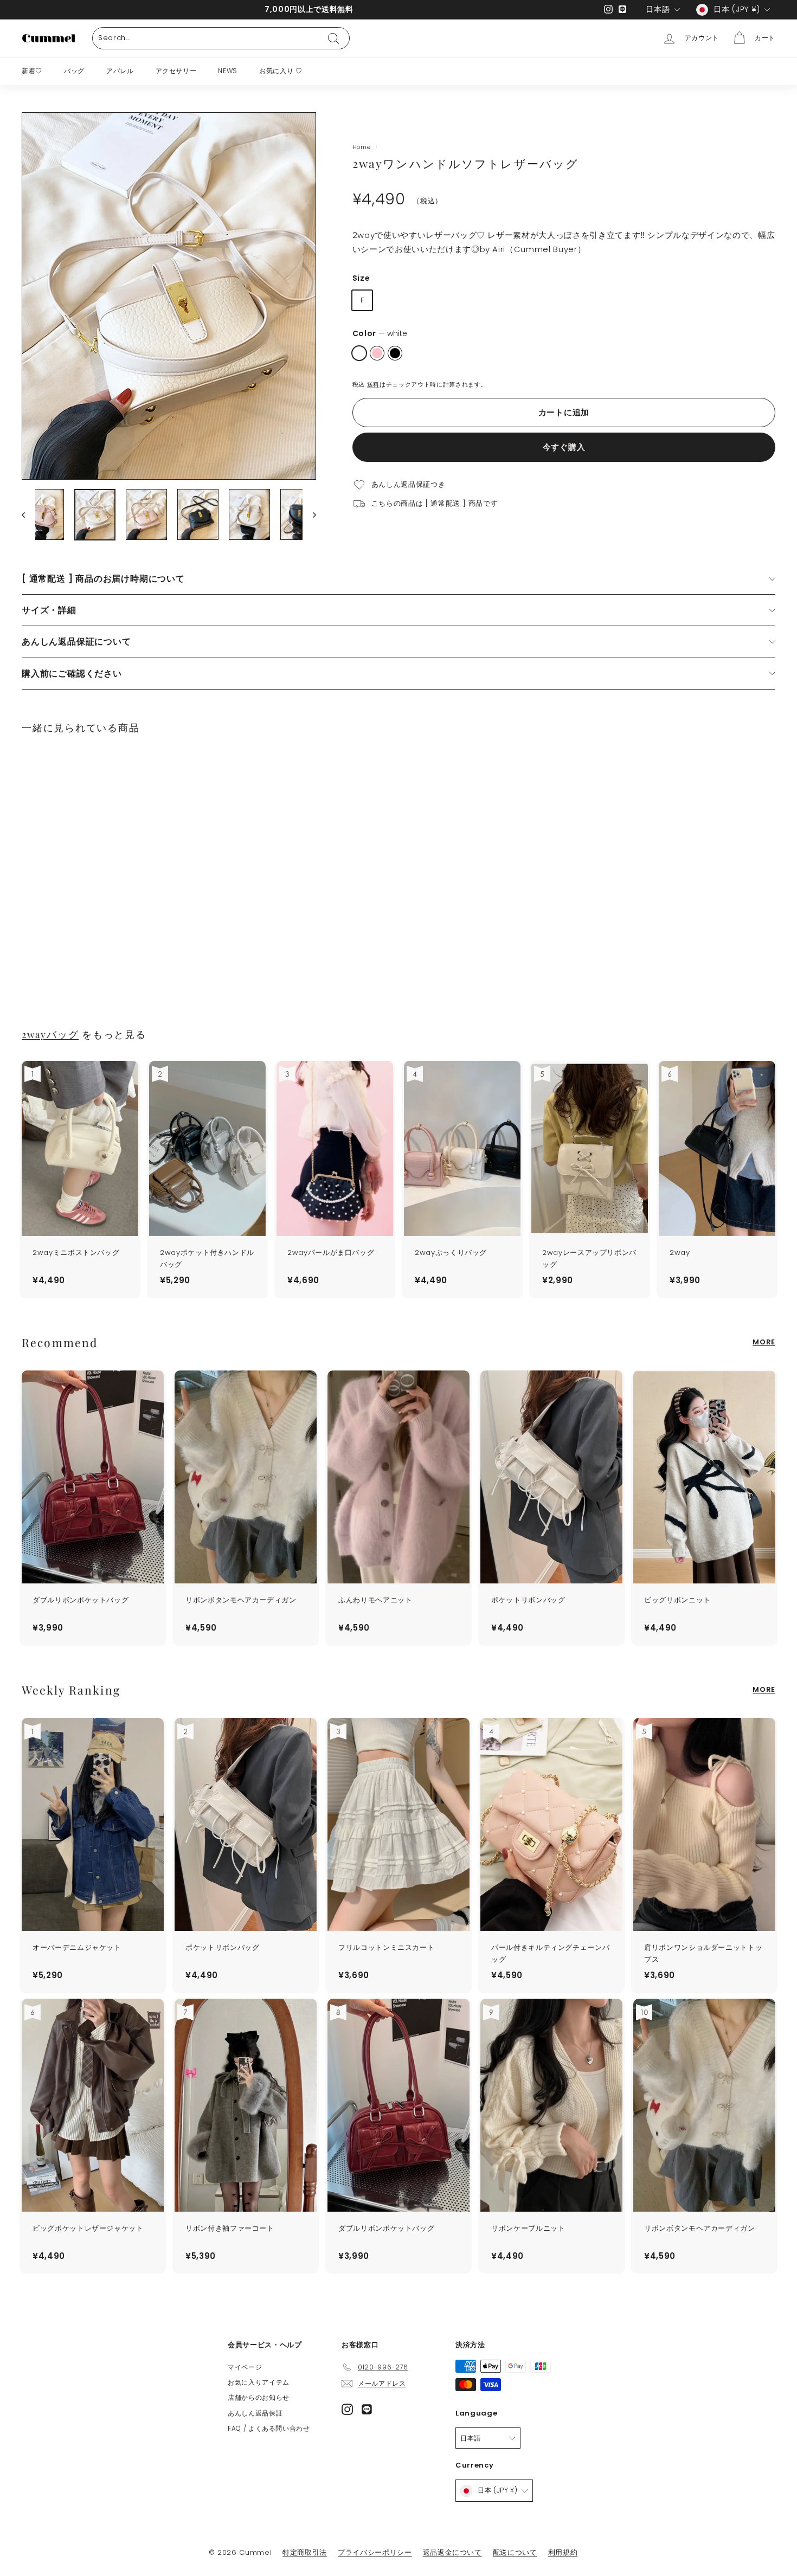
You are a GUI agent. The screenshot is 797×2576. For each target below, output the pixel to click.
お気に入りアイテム (259, 2382)
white (359, 353)
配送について (515, 2552)
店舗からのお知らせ (259, 2397)
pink (377, 353)
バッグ (74, 71)
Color (380, 334)
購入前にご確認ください (72, 674)
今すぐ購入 (564, 447)
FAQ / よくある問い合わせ (269, 2428)
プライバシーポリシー (375, 2552)
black (395, 353)
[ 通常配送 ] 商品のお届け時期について (103, 579)
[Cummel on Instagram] (347, 2409)
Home (362, 147)
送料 (373, 385)
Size (361, 279)
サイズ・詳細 (49, 610)
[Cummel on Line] (367, 2409)
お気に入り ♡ (281, 71)
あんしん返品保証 (255, 2413)
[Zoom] (169, 296)
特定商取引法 (305, 2552)
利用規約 (563, 2552)
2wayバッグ (50, 1034)
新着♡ (32, 71)
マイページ (245, 2367)
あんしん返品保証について (76, 642)
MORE (764, 1342)
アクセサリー (176, 71)
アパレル (120, 71)
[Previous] (28, 515)
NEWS (228, 71)
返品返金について (452, 2552)
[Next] (309, 515)
